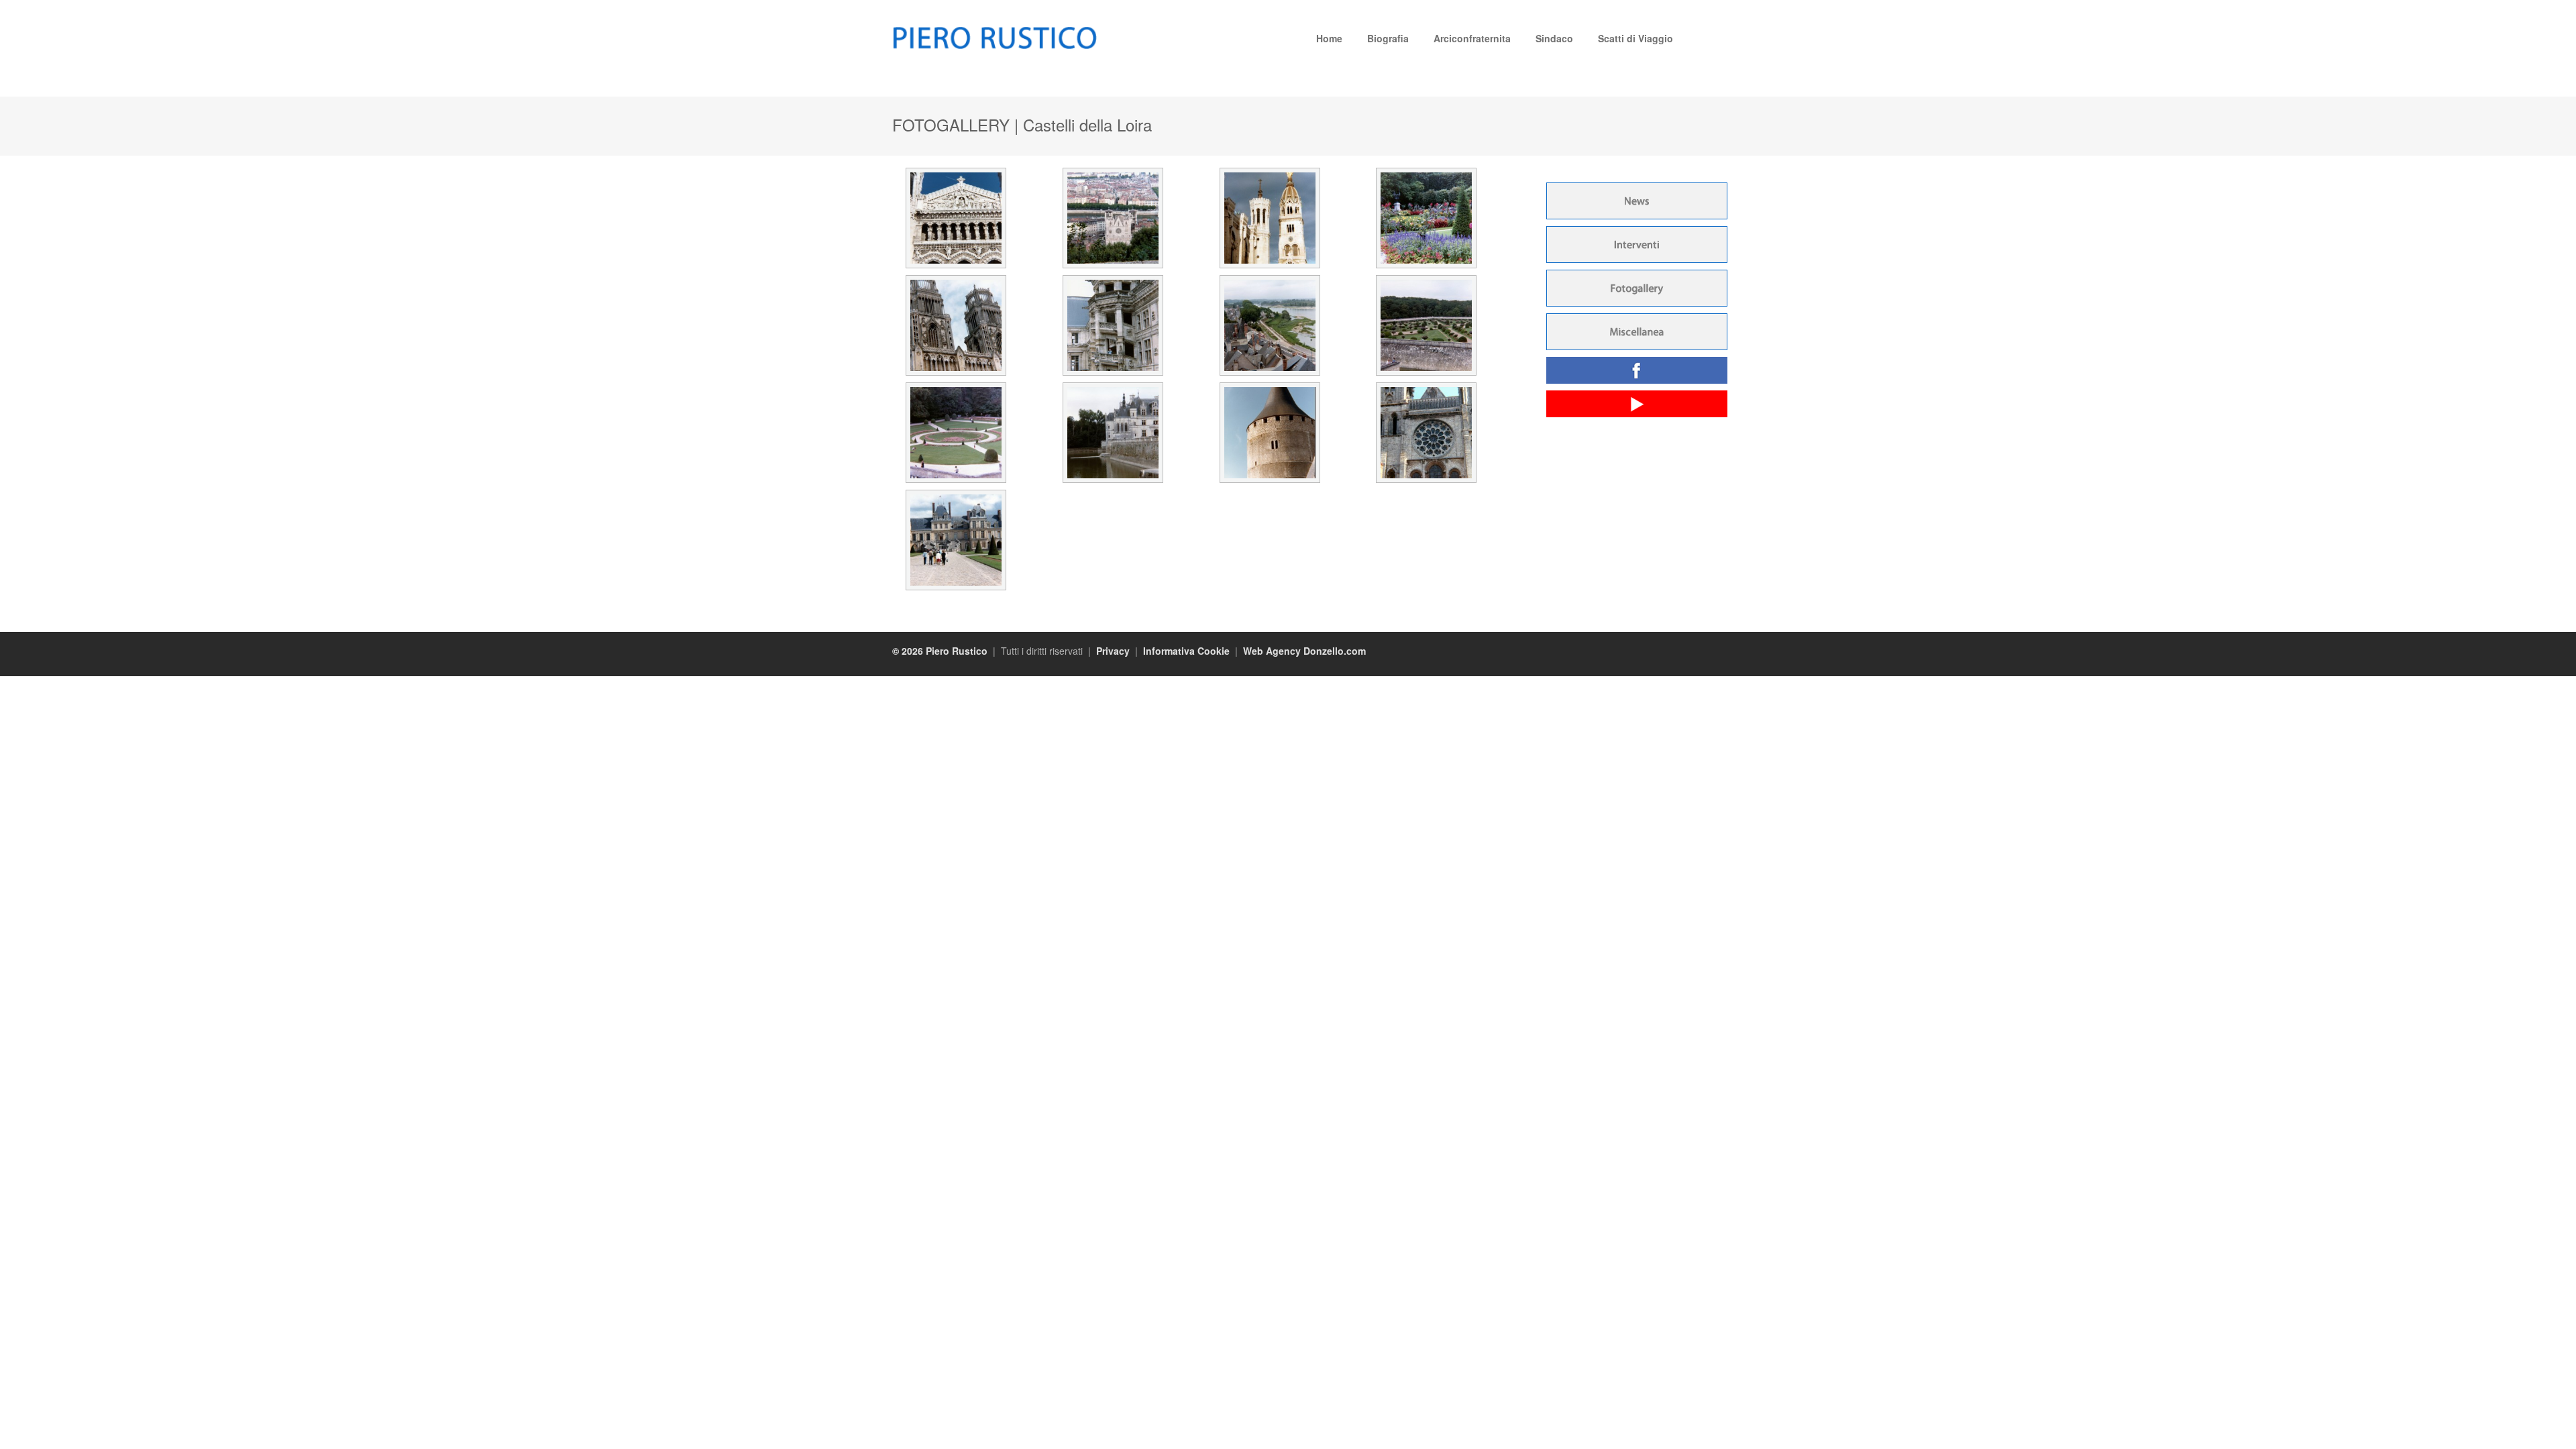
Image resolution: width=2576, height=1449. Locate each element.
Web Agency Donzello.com (1304, 651)
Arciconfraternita (1472, 38)
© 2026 (909, 651)
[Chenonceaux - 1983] (1426, 278)
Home (1329, 38)
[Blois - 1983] (1113, 278)
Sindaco (1554, 38)
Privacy (1113, 651)
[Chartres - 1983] (1426, 386)
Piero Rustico (957, 651)
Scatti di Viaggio (1635, 38)
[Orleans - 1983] (956, 278)
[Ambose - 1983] (1270, 278)
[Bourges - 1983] (1426, 171)
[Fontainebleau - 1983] (956, 493)
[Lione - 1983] (956, 171)
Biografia (1388, 38)
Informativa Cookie (1186, 651)
